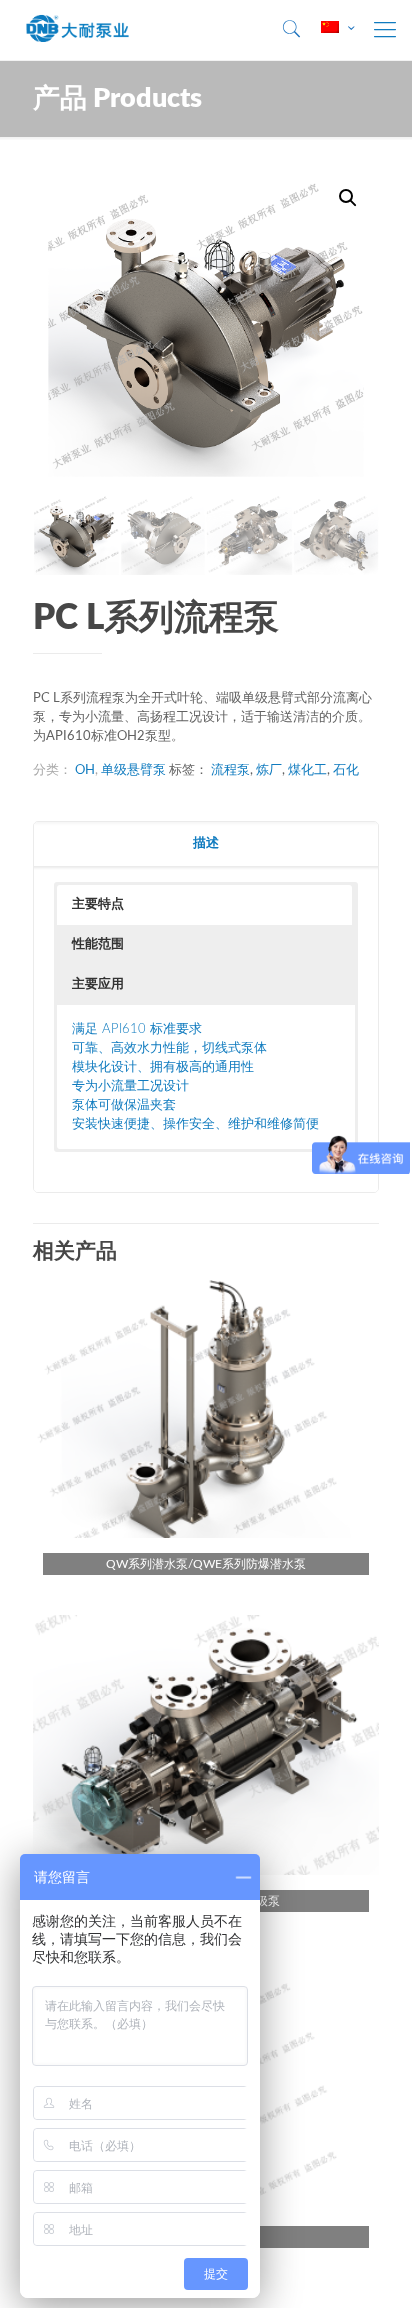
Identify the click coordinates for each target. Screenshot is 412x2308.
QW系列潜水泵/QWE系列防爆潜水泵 (206, 1564)
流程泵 (230, 770)
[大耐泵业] (78, 30)
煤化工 (307, 770)
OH (85, 770)
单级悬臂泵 (133, 770)
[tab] (206, 844)
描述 (206, 843)
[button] (204, 905)
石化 (346, 770)
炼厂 (269, 770)
